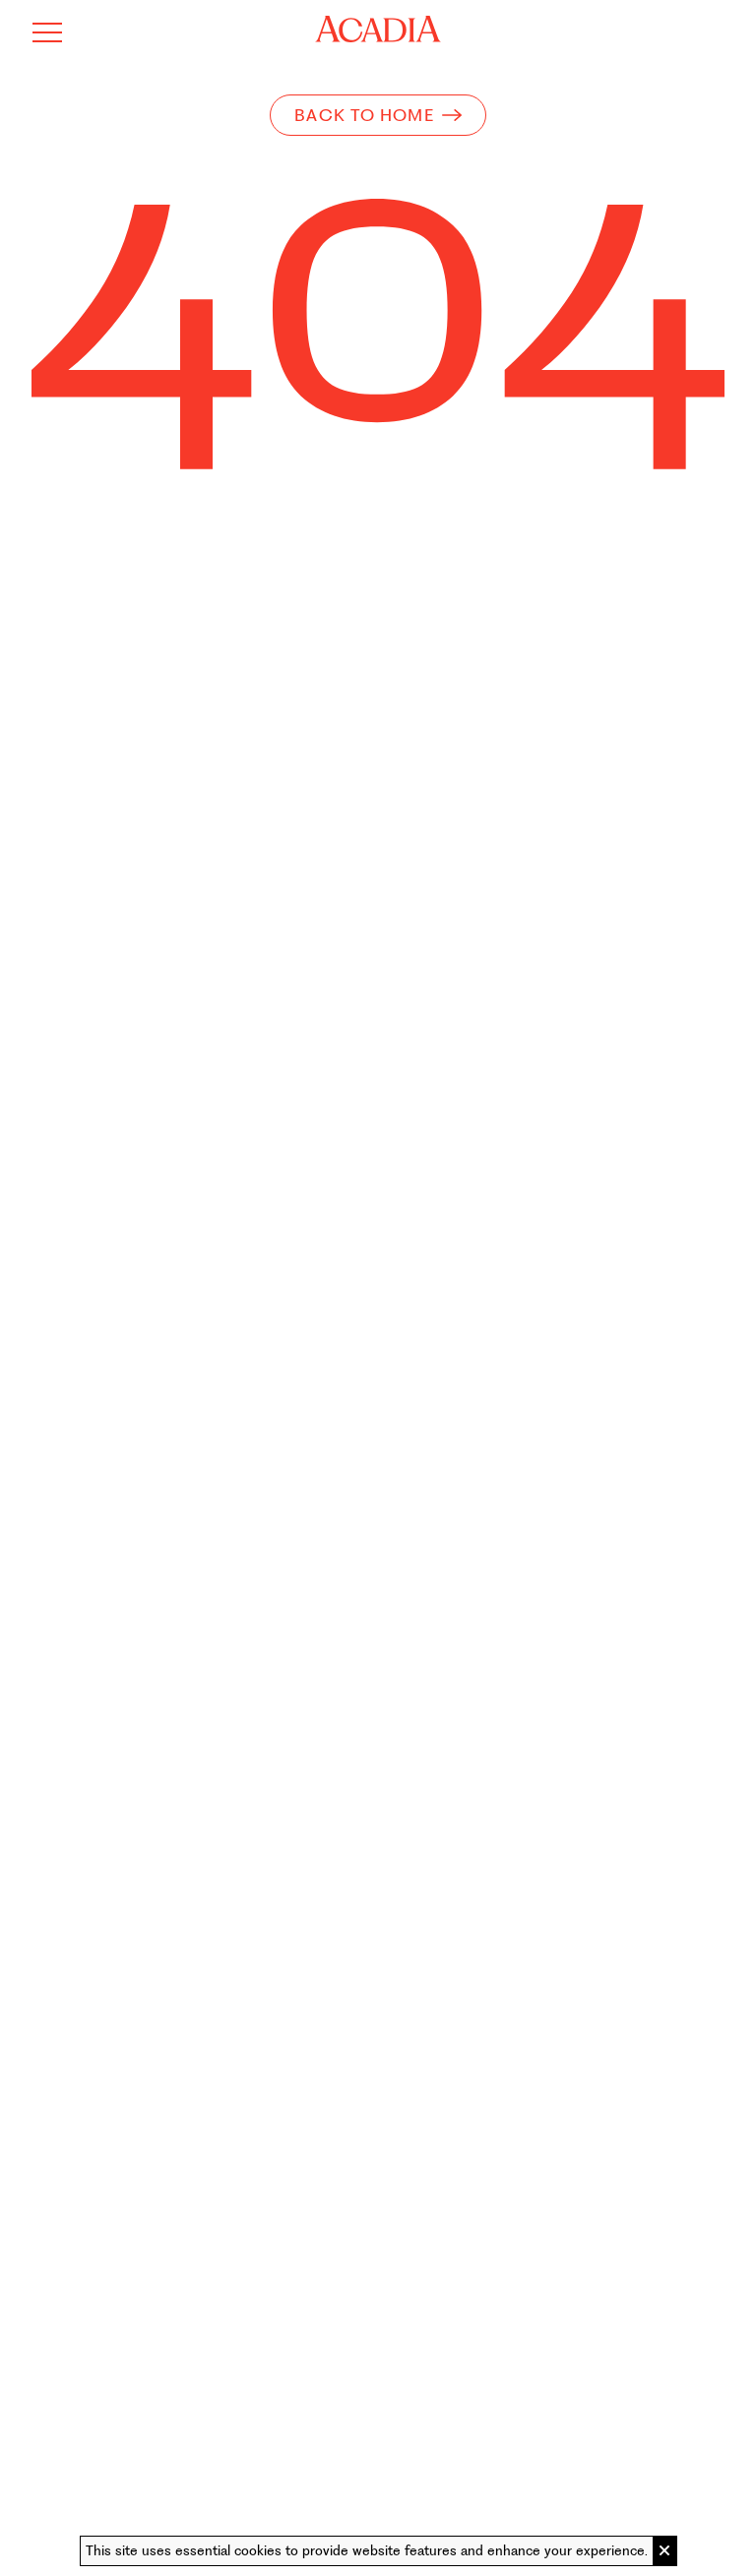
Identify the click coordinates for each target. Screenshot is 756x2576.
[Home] (378, 29)
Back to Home (364, 115)
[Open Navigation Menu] (47, 32)
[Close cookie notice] (664, 2551)
